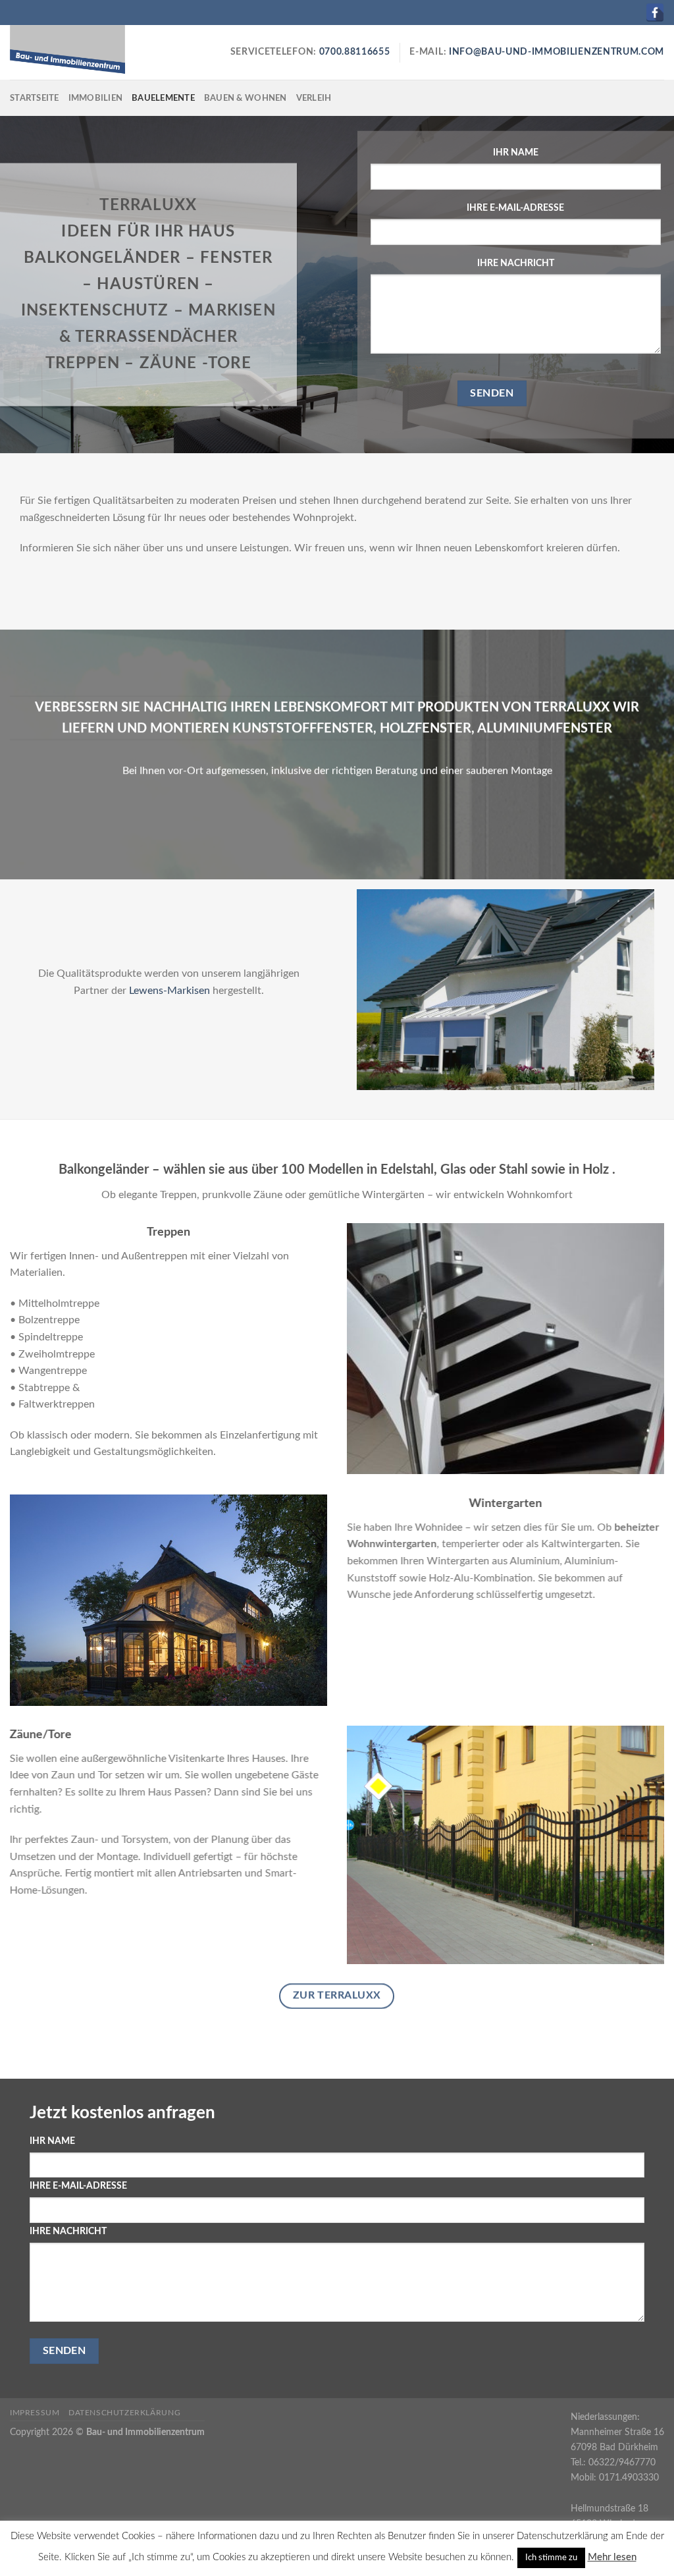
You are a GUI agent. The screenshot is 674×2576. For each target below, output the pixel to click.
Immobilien (96, 98)
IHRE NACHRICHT (516, 263)
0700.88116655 (353, 52)
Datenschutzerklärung (124, 2413)
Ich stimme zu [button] (551, 2558)
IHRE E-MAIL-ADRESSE (515, 208)
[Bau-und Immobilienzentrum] (76, 52)
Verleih (314, 98)
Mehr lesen (612, 2557)
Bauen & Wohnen (246, 98)
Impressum (35, 2413)
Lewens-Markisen (168, 991)
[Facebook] (655, 13)
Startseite (35, 98)
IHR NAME (516, 152)
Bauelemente (163, 98)
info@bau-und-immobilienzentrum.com (557, 52)
